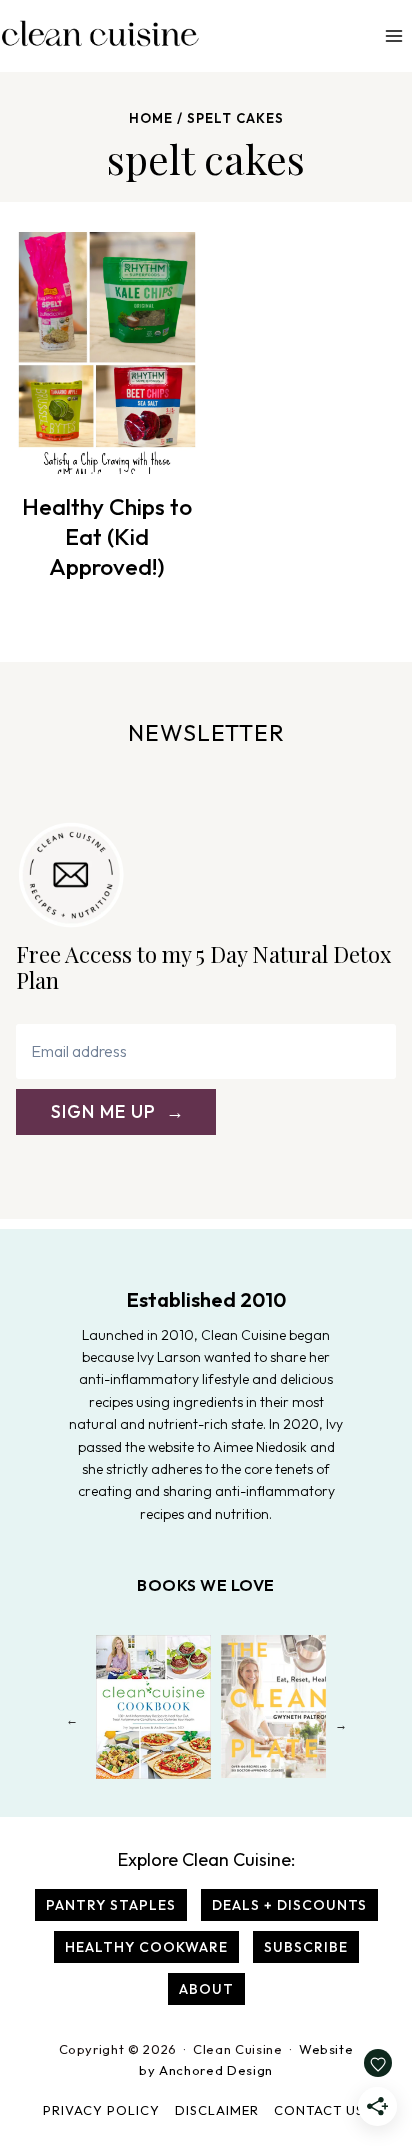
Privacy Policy (101, 2110)
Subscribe (306, 1947)
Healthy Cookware (146, 1947)
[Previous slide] (71, 1724)
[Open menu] (393, 35)
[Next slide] (340, 1724)
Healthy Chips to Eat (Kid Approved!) (107, 536)
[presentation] (107, 353)
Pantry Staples (111, 1905)
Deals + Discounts (289, 1905)
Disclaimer (217, 2110)
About (206, 1989)
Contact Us (319, 2110)
